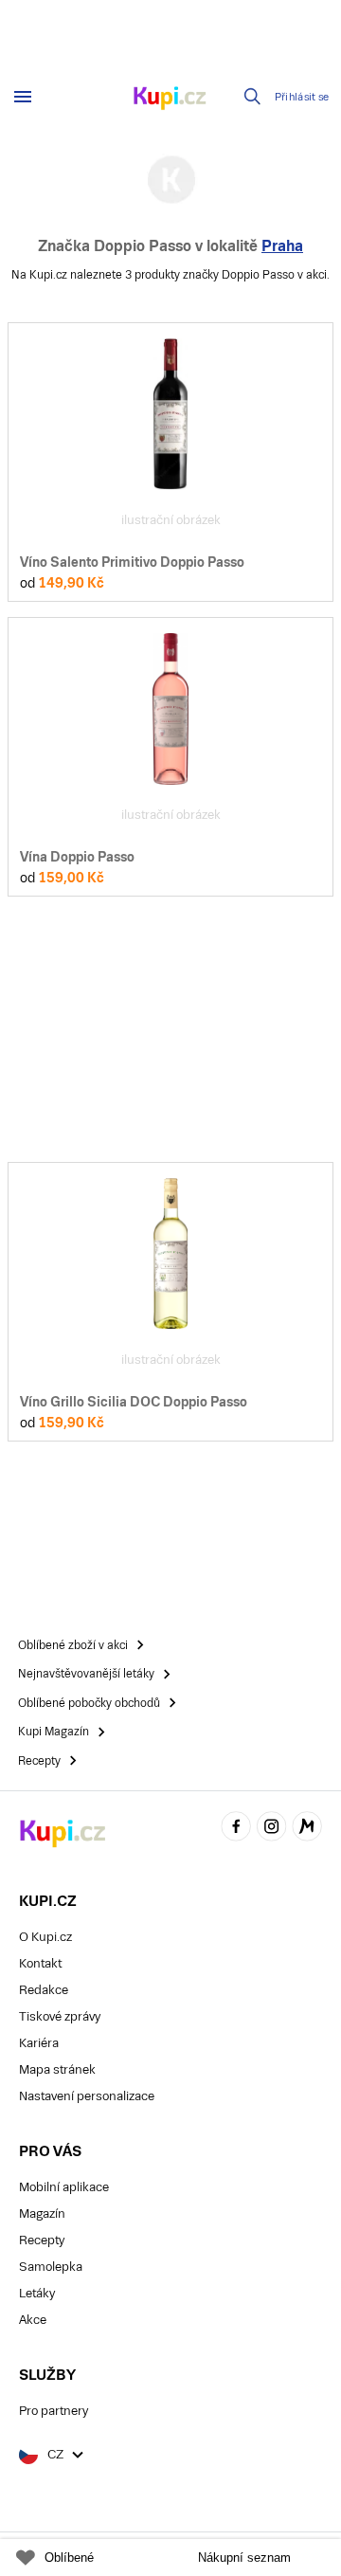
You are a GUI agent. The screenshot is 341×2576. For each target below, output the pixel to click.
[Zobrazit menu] (23, 97)
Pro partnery (54, 2411)
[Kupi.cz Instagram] (272, 1829)
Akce (33, 2320)
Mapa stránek (57, 2069)
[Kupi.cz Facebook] (236, 1829)
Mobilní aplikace (64, 2187)
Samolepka (51, 2267)
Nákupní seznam (244, 2558)
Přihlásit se (302, 97)
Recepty (42, 2240)
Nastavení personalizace (87, 2096)
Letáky (37, 2293)
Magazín (42, 2213)
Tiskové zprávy (60, 2016)
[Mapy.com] (307, 1829)
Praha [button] (282, 246)
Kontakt (40, 1963)
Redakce (44, 1990)
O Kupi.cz (45, 1937)
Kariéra (39, 2043)
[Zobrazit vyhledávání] (253, 97)
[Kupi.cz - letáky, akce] (170, 100)
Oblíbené (69, 2558)
